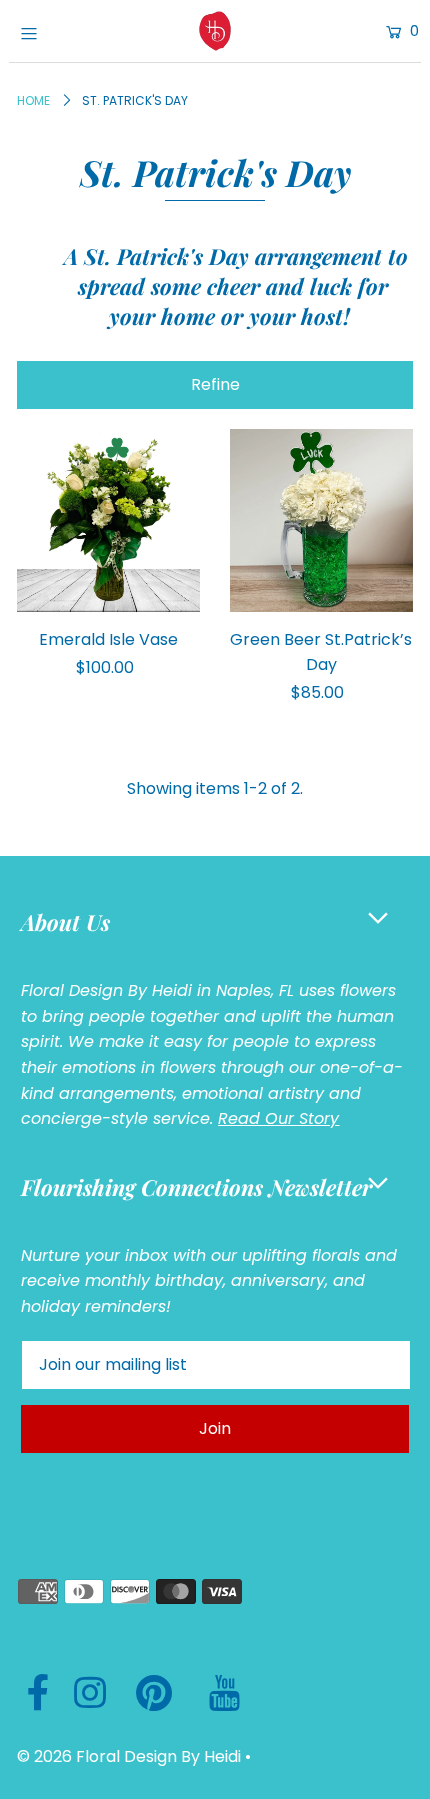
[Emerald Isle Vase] (108, 520)
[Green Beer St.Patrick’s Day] (321, 520)
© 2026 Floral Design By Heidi (129, 1756)
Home (33, 100)
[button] (215, 385)
